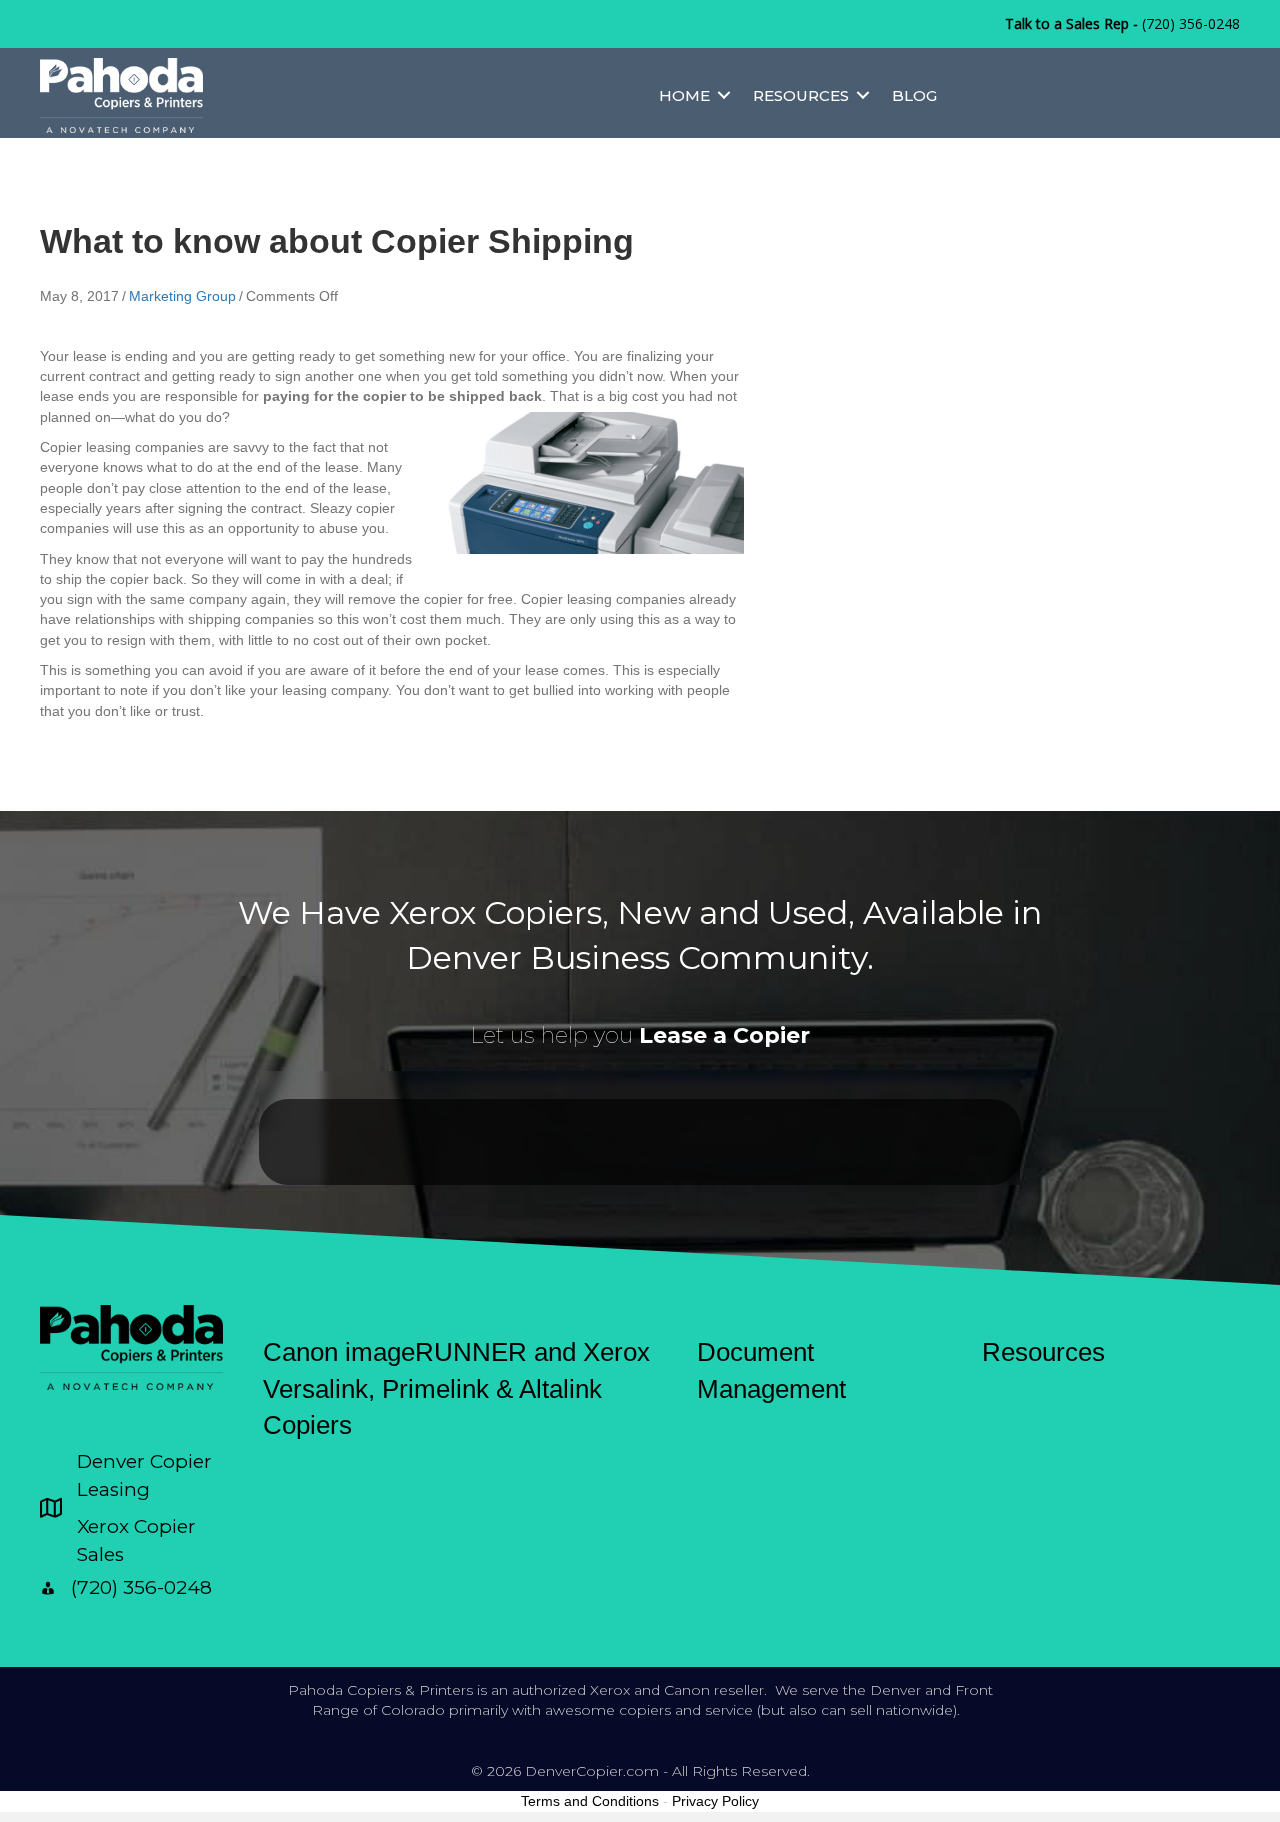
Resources (801, 95)
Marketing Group (182, 296)
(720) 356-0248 (1191, 23)
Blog (914, 95)
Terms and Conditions (590, 1801)
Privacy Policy (715, 1801)
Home (684, 95)
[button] (724, 95)
